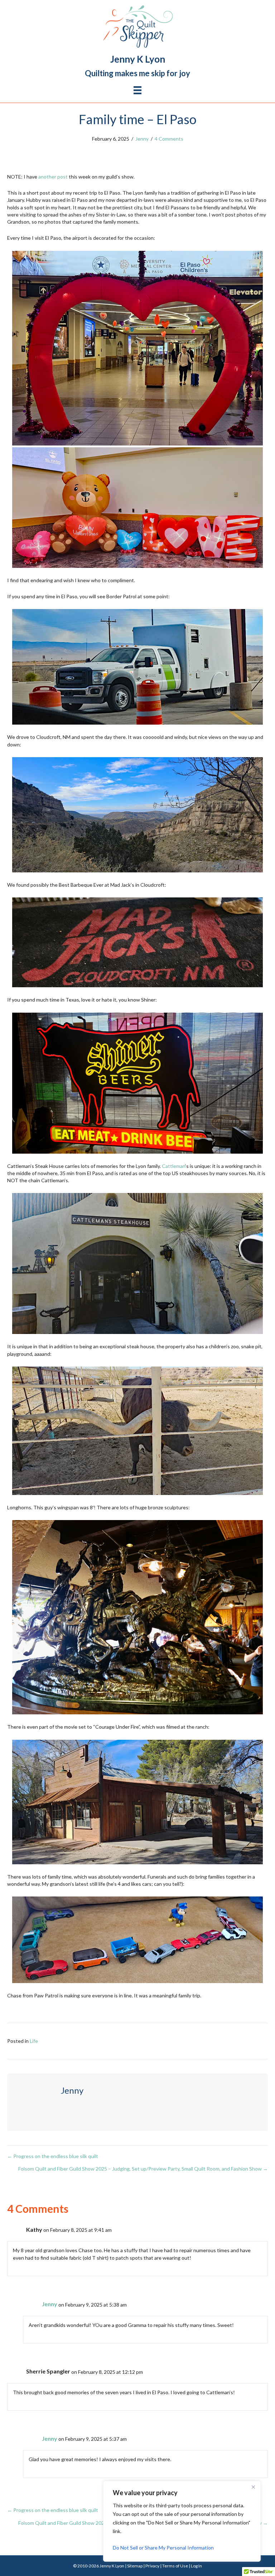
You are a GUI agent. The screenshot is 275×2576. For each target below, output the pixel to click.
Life (34, 2041)
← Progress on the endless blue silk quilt (53, 2156)
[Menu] (137, 90)
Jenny (142, 139)
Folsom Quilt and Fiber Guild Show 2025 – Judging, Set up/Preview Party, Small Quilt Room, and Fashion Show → (143, 2169)
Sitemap (135, 2566)
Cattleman (173, 1166)
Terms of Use (175, 2566)
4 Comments (169, 139)
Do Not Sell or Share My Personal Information (163, 2548)
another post (53, 177)
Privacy (152, 2566)
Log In (196, 2566)
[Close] (253, 2487)
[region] (182, 2521)
